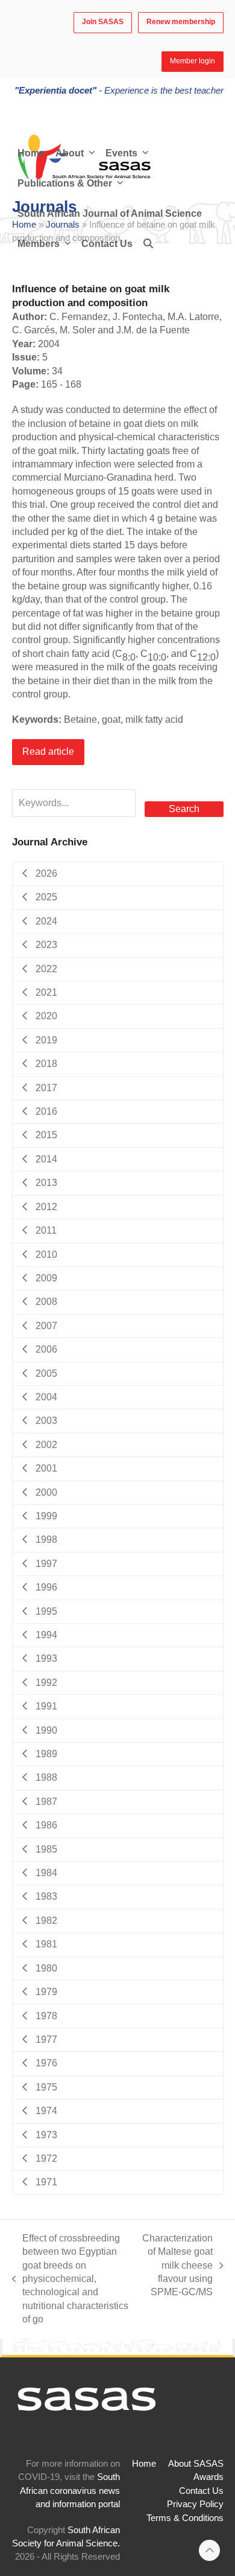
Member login (193, 61)
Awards (208, 2477)
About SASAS (196, 2464)
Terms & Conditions (185, 2518)
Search (184, 809)
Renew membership (181, 22)
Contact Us (201, 2491)
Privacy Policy (195, 2504)
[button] (148, 244)
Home (144, 2464)
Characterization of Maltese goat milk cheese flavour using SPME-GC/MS (177, 2265)
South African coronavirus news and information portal (70, 2491)
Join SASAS (103, 22)
